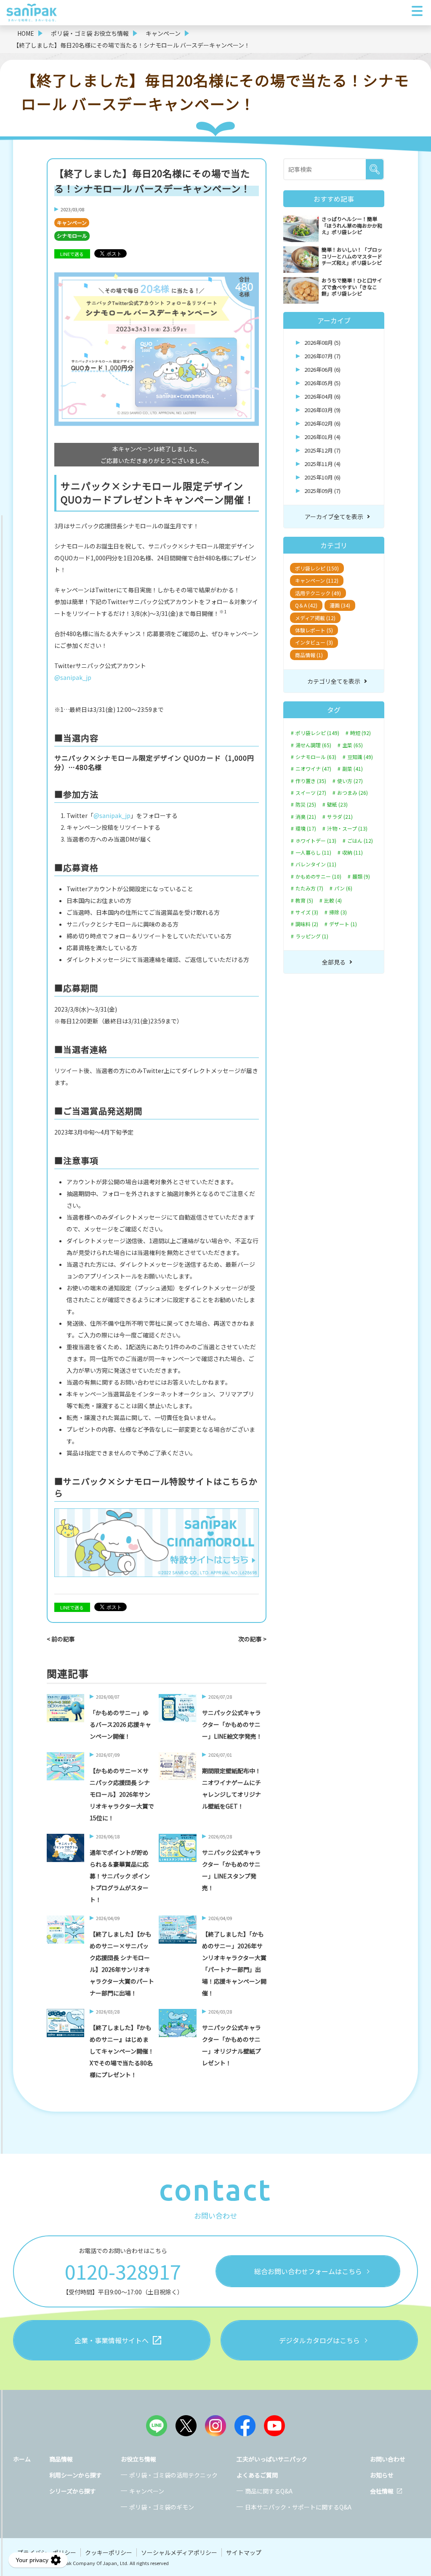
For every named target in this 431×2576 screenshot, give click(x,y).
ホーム (22, 2459)
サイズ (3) (307, 912)
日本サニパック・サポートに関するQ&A (298, 2507)
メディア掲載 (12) (315, 618)
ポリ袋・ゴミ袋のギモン (162, 2507)
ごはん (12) (360, 841)
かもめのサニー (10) (318, 876)
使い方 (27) (350, 781)
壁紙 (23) (337, 805)
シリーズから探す (73, 2491)
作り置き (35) (311, 781)
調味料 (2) (307, 924)
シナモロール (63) (316, 757)
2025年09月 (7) (322, 491)
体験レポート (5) (314, 630)
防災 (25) (306, 805)
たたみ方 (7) (309, 888)
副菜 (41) (353, 769)
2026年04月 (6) (322, 396)
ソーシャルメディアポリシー (179, 2552)
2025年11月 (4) (322, 464)
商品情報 (61, 2459)
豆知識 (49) (360, 757)
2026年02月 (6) (322, 423)
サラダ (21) (340, 817)
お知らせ (382, 2475)
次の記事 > (252, 1639)
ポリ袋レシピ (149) (317, 733)
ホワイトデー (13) (316, 841)
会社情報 (382, 2491)
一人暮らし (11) (313, 852)
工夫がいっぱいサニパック (272, 2459)
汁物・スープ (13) (347, 828)
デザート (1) (343, 924)
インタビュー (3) (314, 642)
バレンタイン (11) (316, 864)
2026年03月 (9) (322, 410)
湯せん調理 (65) (313, 745)
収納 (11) (353, 852)
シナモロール (72, 236)
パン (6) (343, 888)
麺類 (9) (361, 876)
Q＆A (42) (306, 605)
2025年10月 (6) (322, 477)
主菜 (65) (353, 745)
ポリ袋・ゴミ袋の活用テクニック (173, 2475)
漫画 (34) (340, 605)
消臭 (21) (306, 817)
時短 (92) (360, 733)
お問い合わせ (388, 2459)
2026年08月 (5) (322, 342)
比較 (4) (333, 900)
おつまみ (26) (353, 793)
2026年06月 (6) (322, 369)
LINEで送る (72, 254)
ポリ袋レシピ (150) (317, 568)
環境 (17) (306, 828)
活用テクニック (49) (318, 593)
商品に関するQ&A (269, 2491)
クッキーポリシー (109, 2552)
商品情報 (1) (309, 655)
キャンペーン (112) (317, 580)
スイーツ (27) (311, 793)
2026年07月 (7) (322, 356)
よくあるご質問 (257, 2475)
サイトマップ (244, 2552)
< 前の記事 (61, 1639)
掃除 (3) (338, 912)
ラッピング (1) (312, 936)
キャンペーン (72, 222)
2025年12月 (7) (322, 450)
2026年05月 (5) (322, 383)
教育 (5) (304, 900)
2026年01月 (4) (322, 437)
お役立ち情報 (138, 2459)
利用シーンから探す (76, 2475)
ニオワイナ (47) (313, 769)
